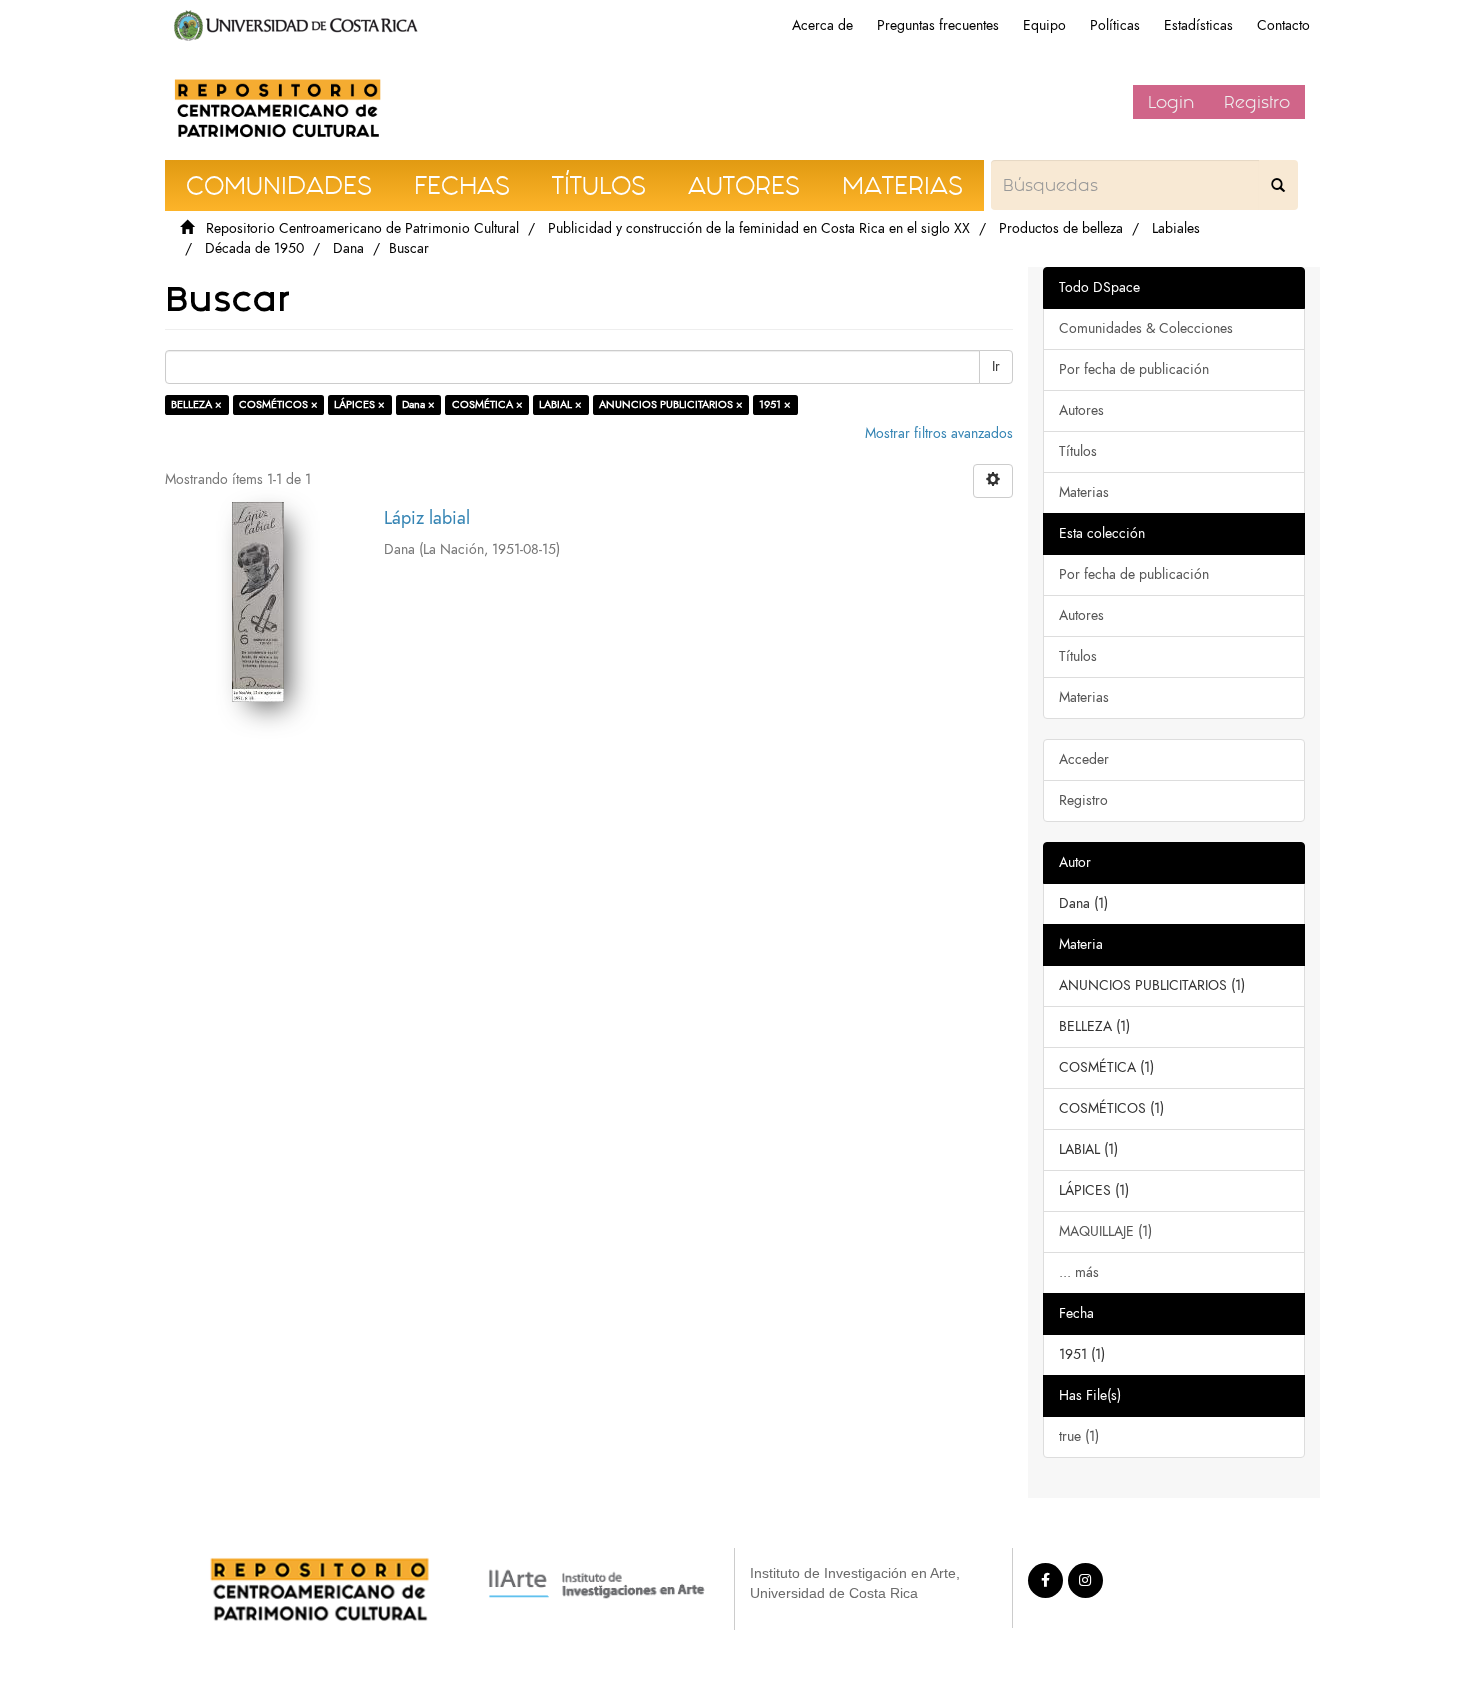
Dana (348, 248)
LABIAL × (560, 404)
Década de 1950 (254, 248)
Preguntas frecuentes (938, 25)
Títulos (1078, 451)
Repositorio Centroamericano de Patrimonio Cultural (362, 228)
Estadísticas (1198, 25)
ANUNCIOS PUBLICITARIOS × (671, 404)
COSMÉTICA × (487, 404)
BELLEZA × (196, 404)
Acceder (1084, 759)
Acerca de (822, 25)
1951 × (775, 404)
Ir (996, 366)
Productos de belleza (1061, 228)
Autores (1081, 410)
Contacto (1283, 25)
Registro (1257, 102)
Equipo (1044, 25)
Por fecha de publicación (1134, 369)
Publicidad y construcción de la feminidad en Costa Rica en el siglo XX (759, 228)
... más (1079, 1272)
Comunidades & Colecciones (1146, 328)
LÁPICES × (359, 404)
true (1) (1079, 1436)
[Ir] (1278, 185)
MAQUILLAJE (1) (1105, 1231)
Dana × (418, 404)
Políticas (1115, 25)
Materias (1084, 492)
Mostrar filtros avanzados (939, 433)
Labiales (1176, 228)
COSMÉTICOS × (278, 404)
